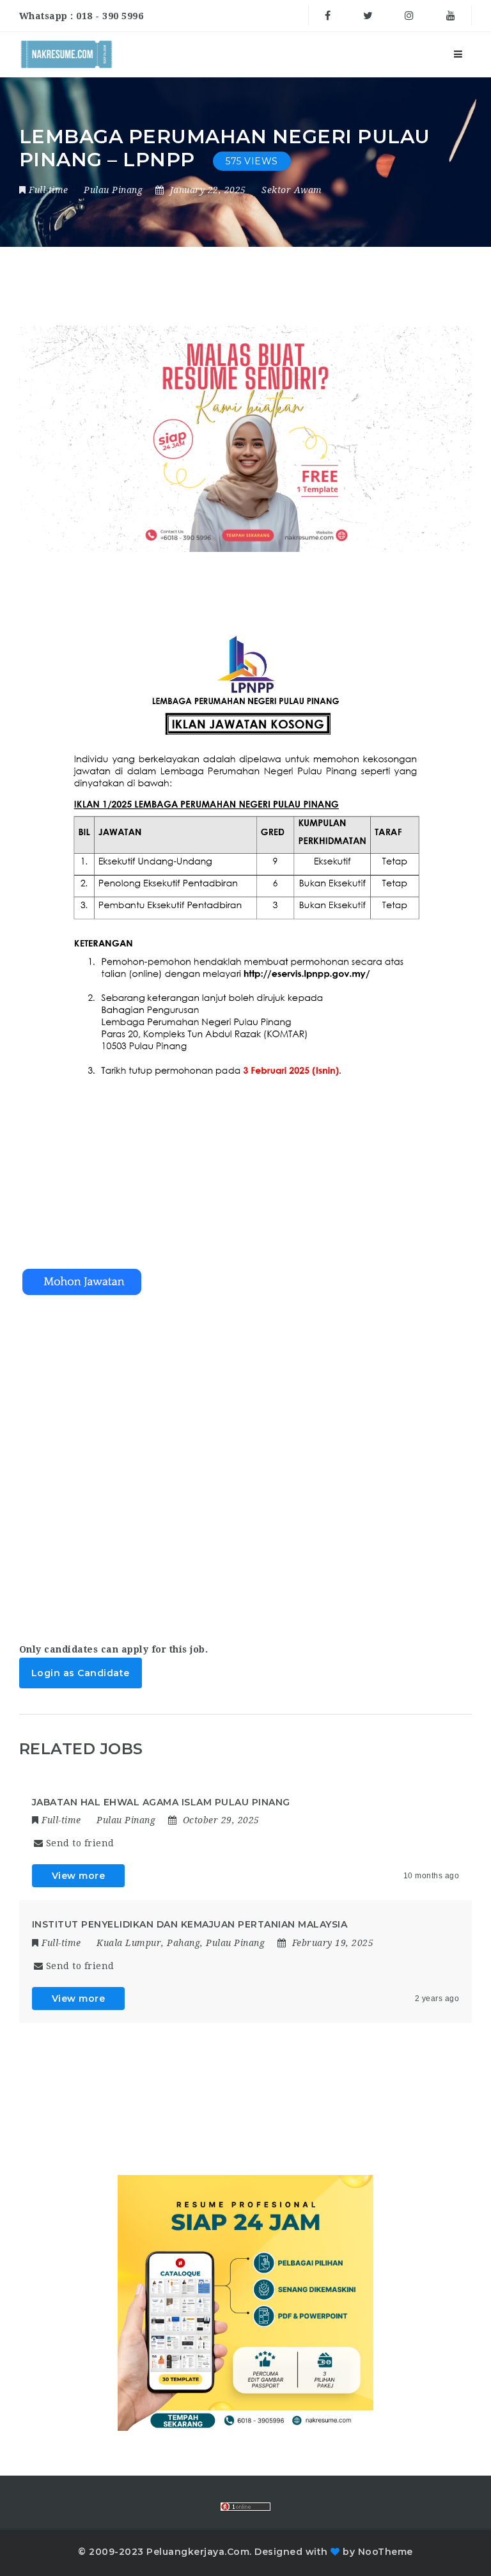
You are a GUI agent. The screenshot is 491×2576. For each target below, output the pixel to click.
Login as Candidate (81, 1673)
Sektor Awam (292, 190)
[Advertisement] (246, 1457)
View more (79, 1876)
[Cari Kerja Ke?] (66, 54)
